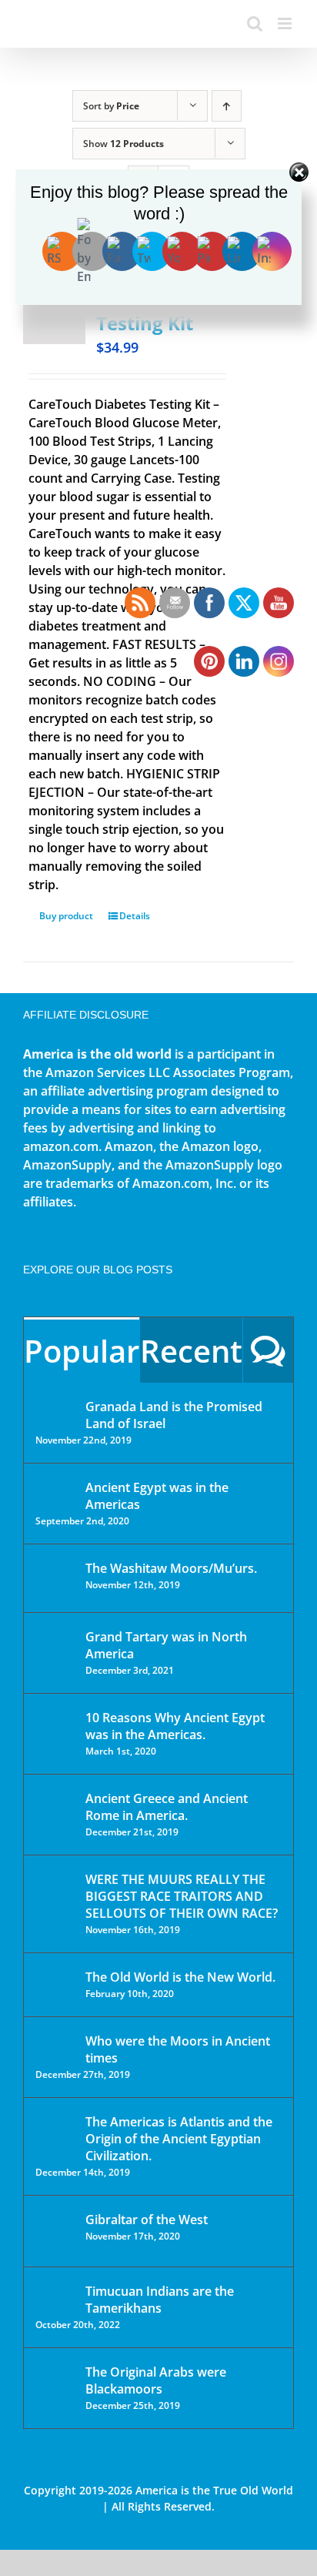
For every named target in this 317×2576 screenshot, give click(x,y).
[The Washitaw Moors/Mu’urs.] (55, 1578)
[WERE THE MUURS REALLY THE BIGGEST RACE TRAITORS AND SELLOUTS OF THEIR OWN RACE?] (55, 1901)
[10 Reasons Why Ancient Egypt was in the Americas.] (55, 1733)
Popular (82, 1351)
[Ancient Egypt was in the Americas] (55, 1490)
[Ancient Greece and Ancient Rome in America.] (55, 1810)
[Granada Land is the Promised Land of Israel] (55, 1408)
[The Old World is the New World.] (55, 1984)
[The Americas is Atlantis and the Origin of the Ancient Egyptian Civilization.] (55, 2133)
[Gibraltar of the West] (55, 2231)
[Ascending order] (227, 106)
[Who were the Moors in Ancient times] (55, 2042)
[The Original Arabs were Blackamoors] (55, 2385)
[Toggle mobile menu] (286, 23)
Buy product (66, 916)
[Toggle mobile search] (255, 23)
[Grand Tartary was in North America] (55, 1648)
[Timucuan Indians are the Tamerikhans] (55, 2295)
